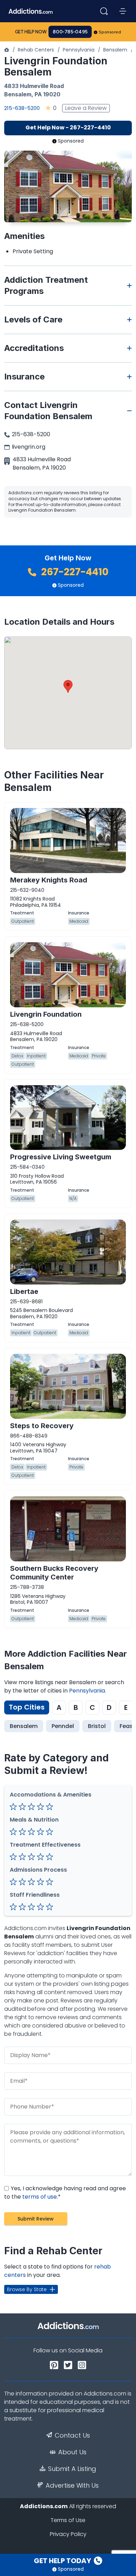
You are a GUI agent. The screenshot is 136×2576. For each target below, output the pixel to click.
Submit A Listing (72, 2469)
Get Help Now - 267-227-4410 (68, 127)
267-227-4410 (74, 572)
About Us (72, 2452)
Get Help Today (63, 2561)
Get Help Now (31, 32)
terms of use (40, 2197)
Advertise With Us (72, 2486)
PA (38, 94)
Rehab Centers (36, 50)
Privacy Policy (68, 2534)
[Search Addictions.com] (104, 11)
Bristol (97, 1726)
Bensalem (115, 50)
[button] (68, 686)
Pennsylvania (79, 50)
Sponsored (110, 32)
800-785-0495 (70, 32)
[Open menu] (123, 11)
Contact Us (72, 2435)
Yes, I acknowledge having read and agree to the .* (65, 2193)
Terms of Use (68, 2520)
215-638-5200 (22, 108)
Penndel (63, 1726)
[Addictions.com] (7, 50)
